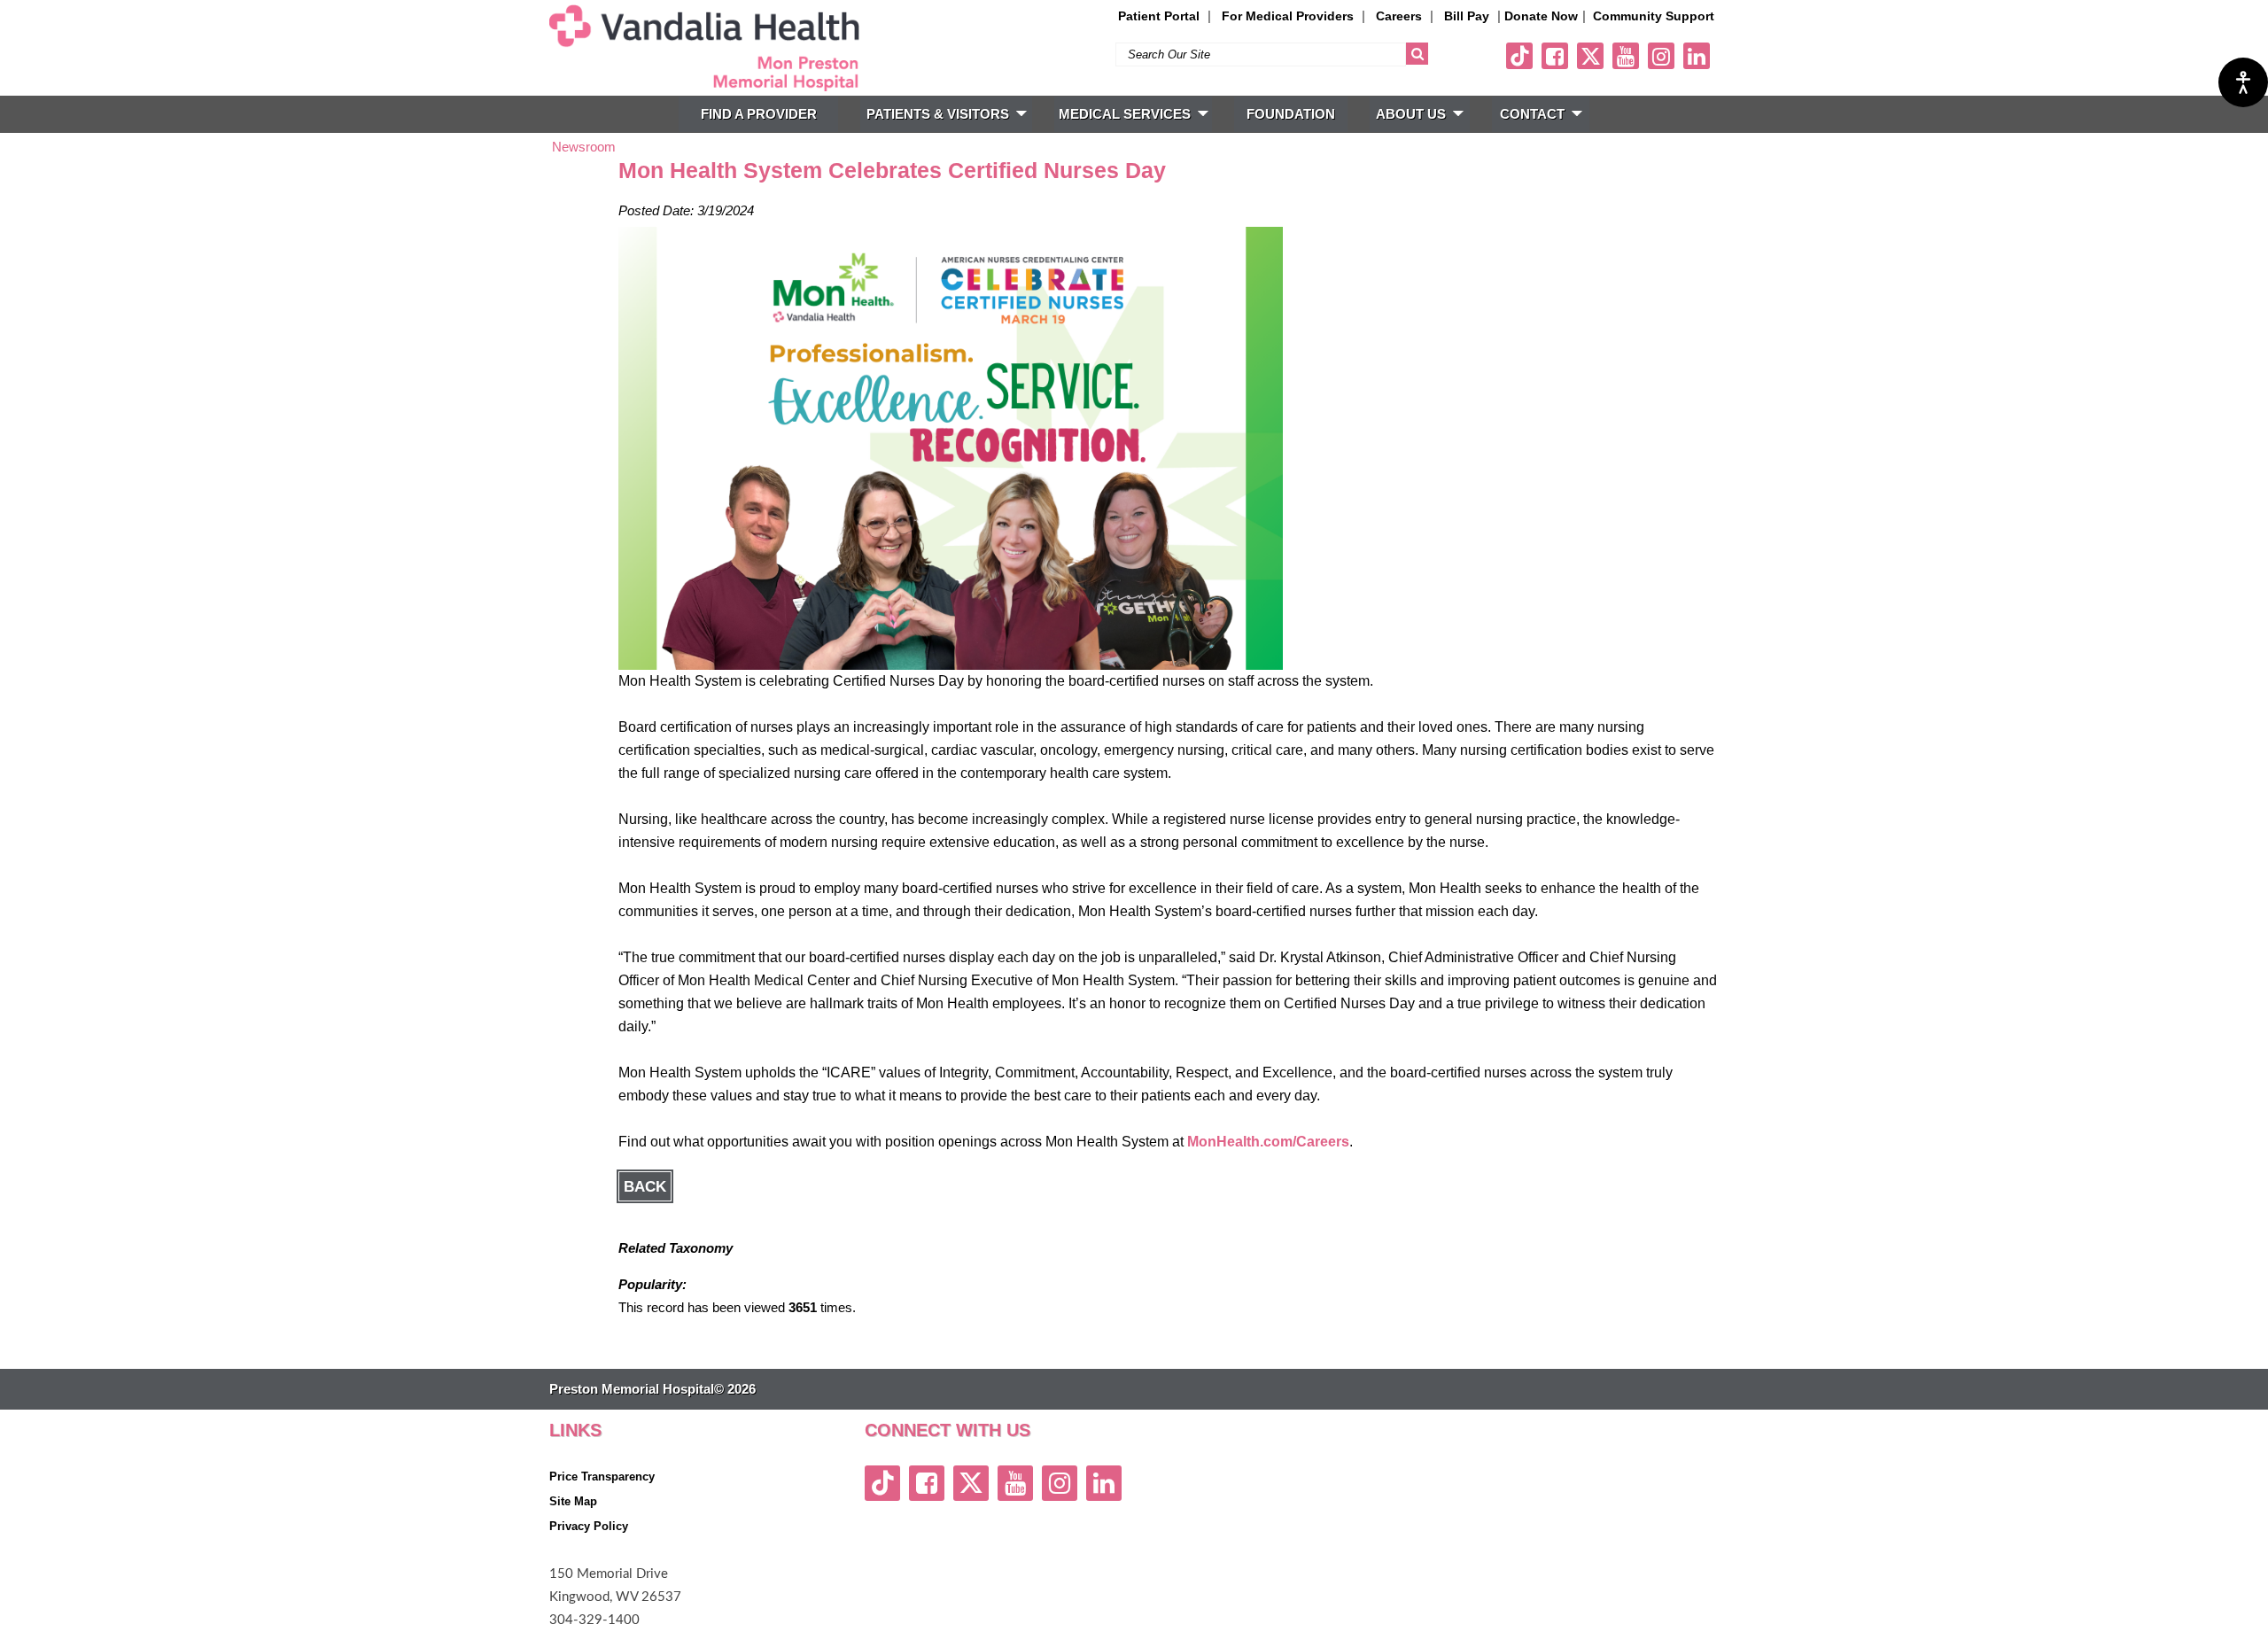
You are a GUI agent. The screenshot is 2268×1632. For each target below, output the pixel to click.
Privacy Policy (589, 1526)
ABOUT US (1411, 114)
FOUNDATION (1291, 114)
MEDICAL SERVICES (1125, 114)
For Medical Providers (1288, 16)
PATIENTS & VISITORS (938, 114)
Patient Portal (1159, 16)
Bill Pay (1467, 16)
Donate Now (1541, 16)
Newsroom (584, 147)
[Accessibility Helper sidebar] (2243, 82)
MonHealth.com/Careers (1268, 1142)
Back (645, 1186)
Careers (1399, 16)
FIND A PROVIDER (759, 114)
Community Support (1654, 16)
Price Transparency (602, 1477)
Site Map (573, 1501)
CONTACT (1532, 114)
